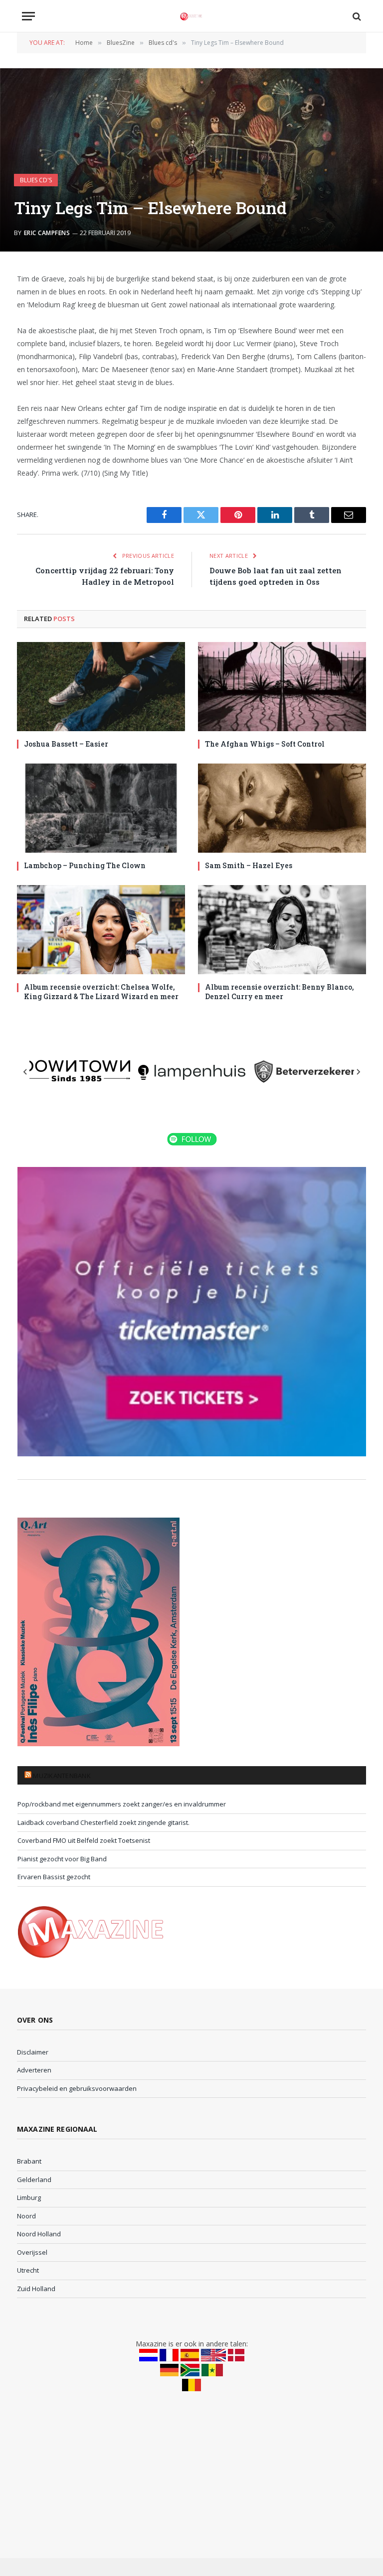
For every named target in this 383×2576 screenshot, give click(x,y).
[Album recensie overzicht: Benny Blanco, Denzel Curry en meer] (282, 930)
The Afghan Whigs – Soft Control (265, 744)
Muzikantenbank (62, 1776)
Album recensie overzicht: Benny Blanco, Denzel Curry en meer (279, 992)
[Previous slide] (25, 1072)
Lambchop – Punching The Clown (85, 865)
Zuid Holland (36, 2289)
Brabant (29, 2161)
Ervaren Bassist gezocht (54, 1877)
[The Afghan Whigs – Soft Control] (282, 687)
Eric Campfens (47, 233)
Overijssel (32, 2252)
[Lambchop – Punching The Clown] (101, 808)
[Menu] (28, 16)
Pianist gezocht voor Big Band (62, 1859)
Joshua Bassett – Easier (66, 744)
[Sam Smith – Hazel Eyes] (282, 808)
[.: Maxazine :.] (191, 16)
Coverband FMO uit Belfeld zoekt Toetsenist (84, 1840)
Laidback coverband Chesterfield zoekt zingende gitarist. (103, 1822)
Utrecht (28, 2270)
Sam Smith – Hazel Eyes (249, 865)
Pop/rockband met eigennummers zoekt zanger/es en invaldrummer (122, 1804)
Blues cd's (36, 180)
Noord (26, 2216)
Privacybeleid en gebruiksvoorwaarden (77, 2088)
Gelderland (34, 2180)
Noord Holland (39, 2234)
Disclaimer (33, 2052)
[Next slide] (358, 1072)
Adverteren (34, 2070)
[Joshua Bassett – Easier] (101, 687)
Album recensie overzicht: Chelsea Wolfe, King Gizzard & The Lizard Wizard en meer (101, 992)
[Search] (356, 16)
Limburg (29, 2197)
